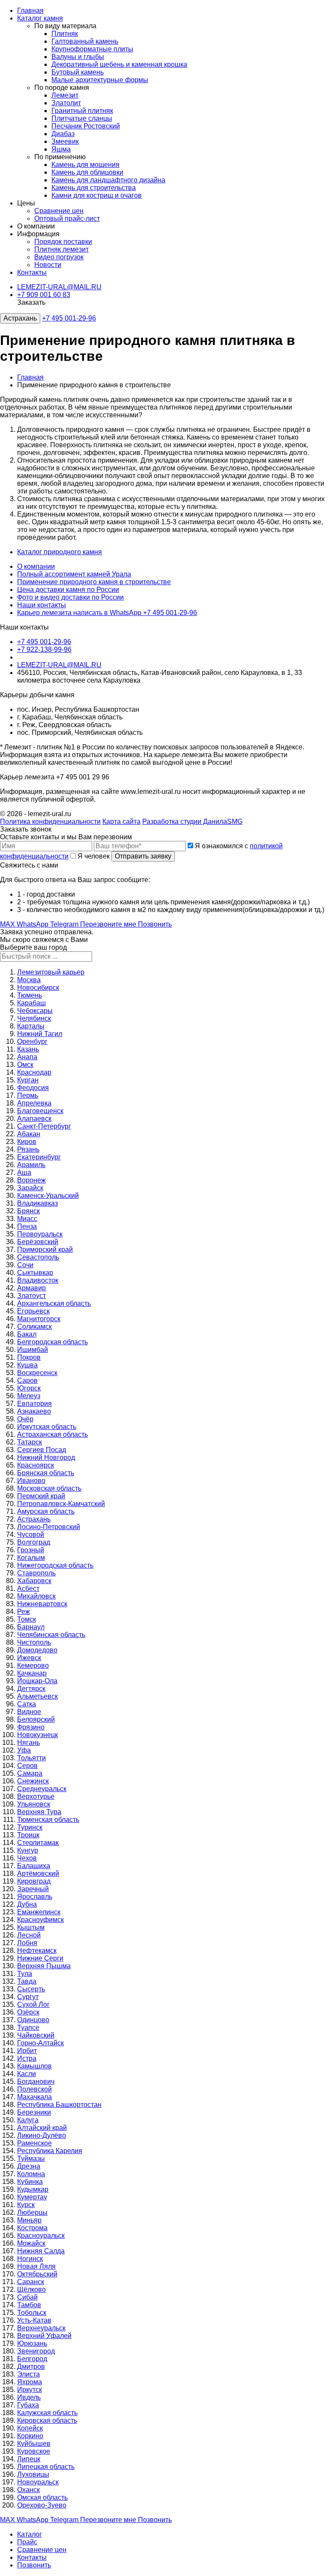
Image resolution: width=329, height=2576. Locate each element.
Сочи (25, 1265)
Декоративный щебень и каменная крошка (119, 64)
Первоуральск (40, 1234)
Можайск (31, 2243)
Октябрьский (37, 2274)
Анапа (27, 1057)
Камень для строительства (94, 188)
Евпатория (34, 1404)
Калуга (28, 2120)
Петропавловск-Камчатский (61, 1504)
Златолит (66, 103)
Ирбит (27, 2051)
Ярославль (35, 1897)
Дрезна (29, 2166)
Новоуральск (38, 2482)
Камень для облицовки (87, 172)
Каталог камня (40, 18)
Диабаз (63, 134)
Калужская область (47, 2413)
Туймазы (31, 2159)
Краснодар (34, 1072)
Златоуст (31, 1296)
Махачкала (34, 2097)
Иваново (31, 1481)
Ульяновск (34, 1804)
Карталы (31, 1026)
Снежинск (33, 1781)
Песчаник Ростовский (86, 126)
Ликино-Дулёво (42, 2135)
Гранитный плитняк (82, 111)
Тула (25, 1974)
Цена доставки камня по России (68, 590)
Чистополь (34, 1642)
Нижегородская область (55, 1565)
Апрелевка (34, 1103)
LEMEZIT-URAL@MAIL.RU (59, 287)
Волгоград (34, 1542)
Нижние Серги (40, 1958)
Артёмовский (38, 1873)
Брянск (28, 1211)
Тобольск (32, 2313)
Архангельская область (54, 1303)
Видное (29, 1712)
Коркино (30, 2436)
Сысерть (31, 1989)
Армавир (31, 1288)
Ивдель (29, 2397)
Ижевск (29, 1658)
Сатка (27, 1704)
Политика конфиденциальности (50, 822)
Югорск (29, 1388)
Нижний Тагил (40, 1034)
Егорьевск (33, 1311)
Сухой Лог (33, 2004)
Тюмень (30, 995)
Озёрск (28, 2012)
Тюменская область (48, 1820)
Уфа (24, 1750)
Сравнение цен (59, 211)
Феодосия (33, 1088)
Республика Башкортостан (59, 2105)
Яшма (61, 149)
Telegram (65, 924)
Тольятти (31, 1758)
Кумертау (32, 2197)
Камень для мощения (85, 165)
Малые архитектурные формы (100, 80)
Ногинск (30, 2259)
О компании (36, 566)
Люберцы (32, 2212)
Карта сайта (121, 822)
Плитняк (65, 34)
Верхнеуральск (41, 2328)
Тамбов (29, 2305)
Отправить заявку (143, 856)
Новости (48, 265)
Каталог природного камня (60, 552)
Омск (25, 1065)
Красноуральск (41, 2236)
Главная (30, 10)
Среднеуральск (42, 1789)
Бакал (27, 1334)
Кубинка (30, 2182)
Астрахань (20, 318)
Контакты (32, 272)
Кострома (32, 2228)
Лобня (27, 1943)
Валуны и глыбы (78, 57)
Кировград (34, 1881)
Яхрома (30, 2382)
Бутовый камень (78, 72)
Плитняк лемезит (61, 249)
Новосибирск (38, 988)
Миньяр (29, 2220)
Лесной (29, 1935)
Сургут (28, 1997)
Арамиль (31, 1165)
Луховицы (33, 2474)
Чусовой (31, 1535)
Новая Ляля (36, 2266)
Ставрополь (36, 1573)
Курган (28, 1080)
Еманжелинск (39, 1912)
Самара (30, 1773)
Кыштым (31, 1927)
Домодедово (37, 1650)
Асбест (28, 1588)
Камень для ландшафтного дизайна (108, 180)
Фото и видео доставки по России (70, 597)
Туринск (30, 1827)
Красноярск (36, 1465)
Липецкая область (46, 2467)
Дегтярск (31, 1689)
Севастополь (38, 1257)
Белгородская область (52, 1342)
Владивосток (38, 1280)
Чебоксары (35, 1011)
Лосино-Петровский (49, 1527)
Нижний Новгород (46, 1457)
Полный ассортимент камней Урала (74, 574)
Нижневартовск (42, 1604)
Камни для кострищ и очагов (97, 195)
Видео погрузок (59, 257)
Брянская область (46, 1473)
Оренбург (32, 1041)
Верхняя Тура (39, 1812)
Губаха (28, 2405)
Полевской (34, 2089)
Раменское (34, 2143)
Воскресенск (37, 1373)
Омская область (42, 2497)
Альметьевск (37, 1696)
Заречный (33, 1889)
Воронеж (31, 1180)
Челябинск (34, 1018)
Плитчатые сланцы (82, 118)
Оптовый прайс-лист (67, 218)
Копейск (30, 2428)
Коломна (31, 2174)
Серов (27, 1766)
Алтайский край (42, 2128)
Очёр (25, 1419)
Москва (29, 980)
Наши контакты (42, 605)
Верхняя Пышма (44, 1966)
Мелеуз (29, 1396)
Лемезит (65, 95)
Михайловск (36, 1596)
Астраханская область (52, 1434)
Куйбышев (34, 2444)
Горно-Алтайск (40, 2043)
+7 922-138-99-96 (44, 649)
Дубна (27, 1904)
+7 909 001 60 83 (44, 295)
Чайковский (36, 2035)
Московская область (49, 1488)
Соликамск (34, 1327)
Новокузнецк (37, 1735)
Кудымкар (33, 2189)
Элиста (28, 2374)
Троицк (28, 1835)
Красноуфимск (40, 1920)
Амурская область (46, 1511)
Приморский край (45, 1249)
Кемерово (33, 1665)
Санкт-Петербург (44, 1126)
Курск (26, 2205)
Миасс (27, 1219)
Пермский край (41, 1496)
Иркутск (30, 2390)
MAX (8, 924)
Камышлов (34, 2066)
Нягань (28, 1743)
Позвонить (155, 924)
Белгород (32, 2359)
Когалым (31, 1558)
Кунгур (28, 1850)
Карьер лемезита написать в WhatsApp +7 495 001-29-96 (107, 613)
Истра (27, 2058)
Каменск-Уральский (48, 1196)
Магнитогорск (39, 1319)
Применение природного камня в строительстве (94, 582)
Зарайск (30, 1188)
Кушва (27, 1365)
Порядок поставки (63, 242)
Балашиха (34, 1866)
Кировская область (47, 2420)
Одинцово (33, 2020)
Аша (24, 1172)
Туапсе (28, 2028)
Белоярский (36, 1719)
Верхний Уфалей (44, 2336)
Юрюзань (32, 2343)
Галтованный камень (85, 41)
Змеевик (65, 141)
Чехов (27, 1858)
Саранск (31, 2282)
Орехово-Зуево (42, 2505)
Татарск (30, 1442)
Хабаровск (34, 1581)
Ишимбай (33, 1350)
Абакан (29, 1134)
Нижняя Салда (41, 2251)
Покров (29, 1357)
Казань (28, 1049)
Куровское (34, 2451)
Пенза (27, 1226)
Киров (27, 1142)
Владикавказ (37, 1203)
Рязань (28, 1149)
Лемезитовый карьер (51, 972)
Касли (27, 2074)
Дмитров (31, 2367)
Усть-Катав (34, 2320)
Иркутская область (47, 1427)
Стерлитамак (38, 1843)
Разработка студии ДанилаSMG (192, 822)
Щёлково (31, 2289)
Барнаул (31, 1627)
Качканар (32, 1673)
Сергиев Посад (42, 1450)
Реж (24, 1612)
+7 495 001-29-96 (69, 318)
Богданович (36, 2081)
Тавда (27, 1981)
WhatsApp (33, 924)
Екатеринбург (39, 1157)
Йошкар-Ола (37, 1681)
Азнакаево (34, 1411)
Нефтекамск (37, 1951)
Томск (27, 1619)
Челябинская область (51, 1635)
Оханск (28, 2490)
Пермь (28, 1095)
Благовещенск (40, 1111)
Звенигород (36, 2351)
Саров (27, 1380)
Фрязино (31, 1727)
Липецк (29, 2459)
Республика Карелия (50, 2151)
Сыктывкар (35, 1273)
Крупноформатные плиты (92, 49)
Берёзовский (38, 1242)
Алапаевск (34, 1119)
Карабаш (31, 1003)
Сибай (27, 2297)
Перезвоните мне (109, 924)
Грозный (31, 1550)
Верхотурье (36, 1796)
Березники (34, 2112)
